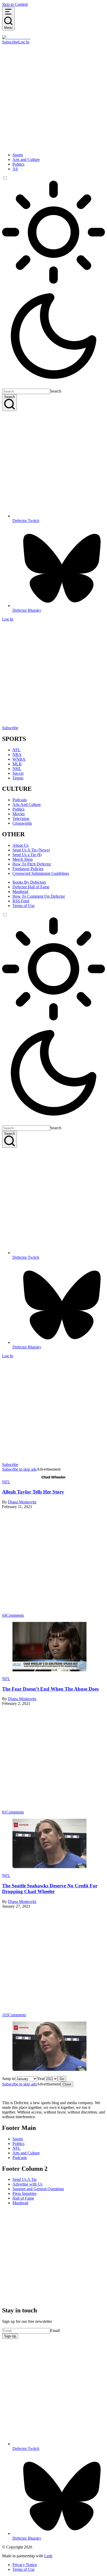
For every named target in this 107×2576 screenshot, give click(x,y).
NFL (16, 750)
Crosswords (22, 823)
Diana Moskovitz (22, 1502)
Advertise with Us (27, 2184)
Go (62, 2079)
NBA (17, 755)
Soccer (18, 773)
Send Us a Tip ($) (27, 855)
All (15, 169)
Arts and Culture (26, 159)
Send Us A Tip (25, 2179)
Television (21, 819)
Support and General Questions (38, 2189)
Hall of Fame (23, 2198)
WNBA (19, 759)
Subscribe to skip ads (19, 1469)
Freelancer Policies (28, 869)
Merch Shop (23, 859)
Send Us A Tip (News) (31, 850)
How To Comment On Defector (39, 896)
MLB (17, 764)
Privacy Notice (25, 2565)
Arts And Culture (27, 804)
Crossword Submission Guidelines (41, 873)
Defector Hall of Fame (31, 887)
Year (41, 2079)
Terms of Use (24, 906)
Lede (48, 2556)
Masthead (20, 892)
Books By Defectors (29, 882)
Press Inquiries (24, 2193)
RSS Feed (21, 901)
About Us (21, 845)
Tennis (18, 778)
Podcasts (20, 800)
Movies (19, 814)
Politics (18, 164)
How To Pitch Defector (32, 864)
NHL (17, 769)
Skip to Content (15, 4)
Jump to (9, 2079)
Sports (18, 155)
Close (67, 2084)
